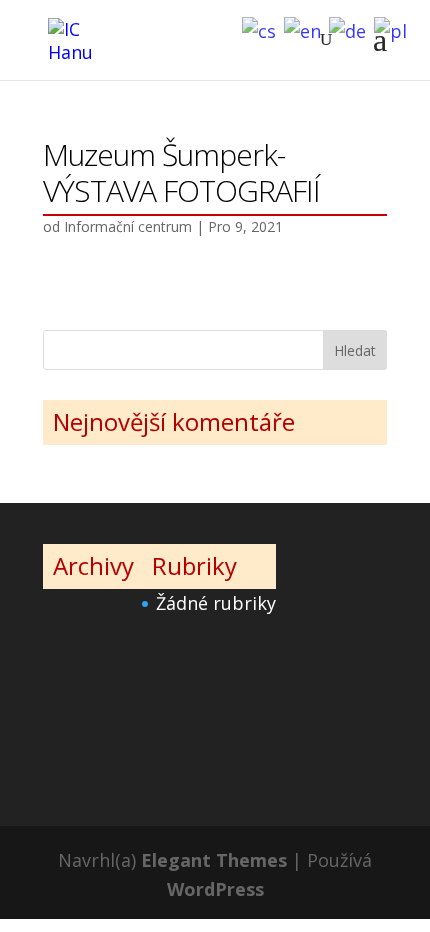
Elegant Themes (214, 860)
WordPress (215, 889)
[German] (351, 29)
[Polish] (394, 29)
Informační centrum (128, 226)
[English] (306, 29)
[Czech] (263, 29)
